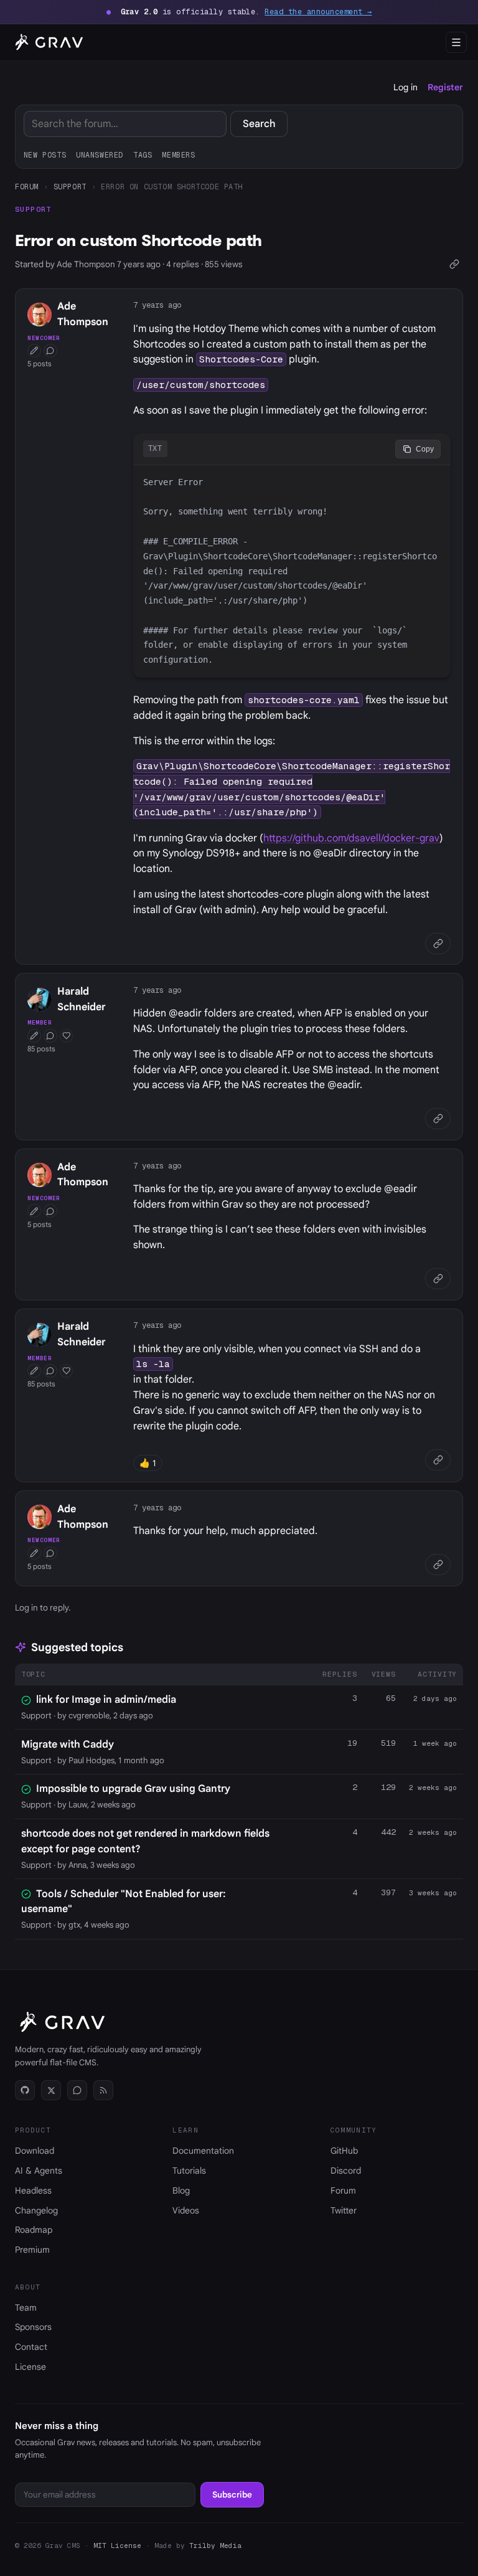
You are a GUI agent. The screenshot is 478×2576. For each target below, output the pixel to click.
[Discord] (77, 2090)
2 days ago (435, 1698)
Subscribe (232, 2495)
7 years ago (157, 305)
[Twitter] (51, 2090)
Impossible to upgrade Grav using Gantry (133, 1789)
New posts (45, 155)
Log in (405, 87)
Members (178, 155)
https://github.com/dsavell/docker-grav (351, 838)
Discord (346, 2171)
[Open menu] (456, 42)
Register (445, 87)
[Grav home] (47, 42)
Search (259, 124)
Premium (32, 2250)
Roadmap (34, 2230)
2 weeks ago (433, 1788)
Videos (186, 2210)
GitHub (344, 2151)
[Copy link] (454, 264)
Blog (181, 2190)
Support (70, 187)
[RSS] (103, 2090)
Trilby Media (215, 2545)
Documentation (203, 2151)
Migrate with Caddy (68, 1745)
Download (35, 2151)
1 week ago (435, 1743)
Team (26, 2308)
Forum (27, 187)
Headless (33, 2190)
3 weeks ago (433, 1893)
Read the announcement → (318, 12)
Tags (143, 155)
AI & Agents (39, 2171)
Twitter (344, 2210)
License (30, 2367)
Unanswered (100, 155)
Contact (31, 2347)
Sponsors (33, 2327)
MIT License (117, 2545)
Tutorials (189, 2171)
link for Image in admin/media (106, 1700)
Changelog (36, 2210)
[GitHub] (25, 2090)
